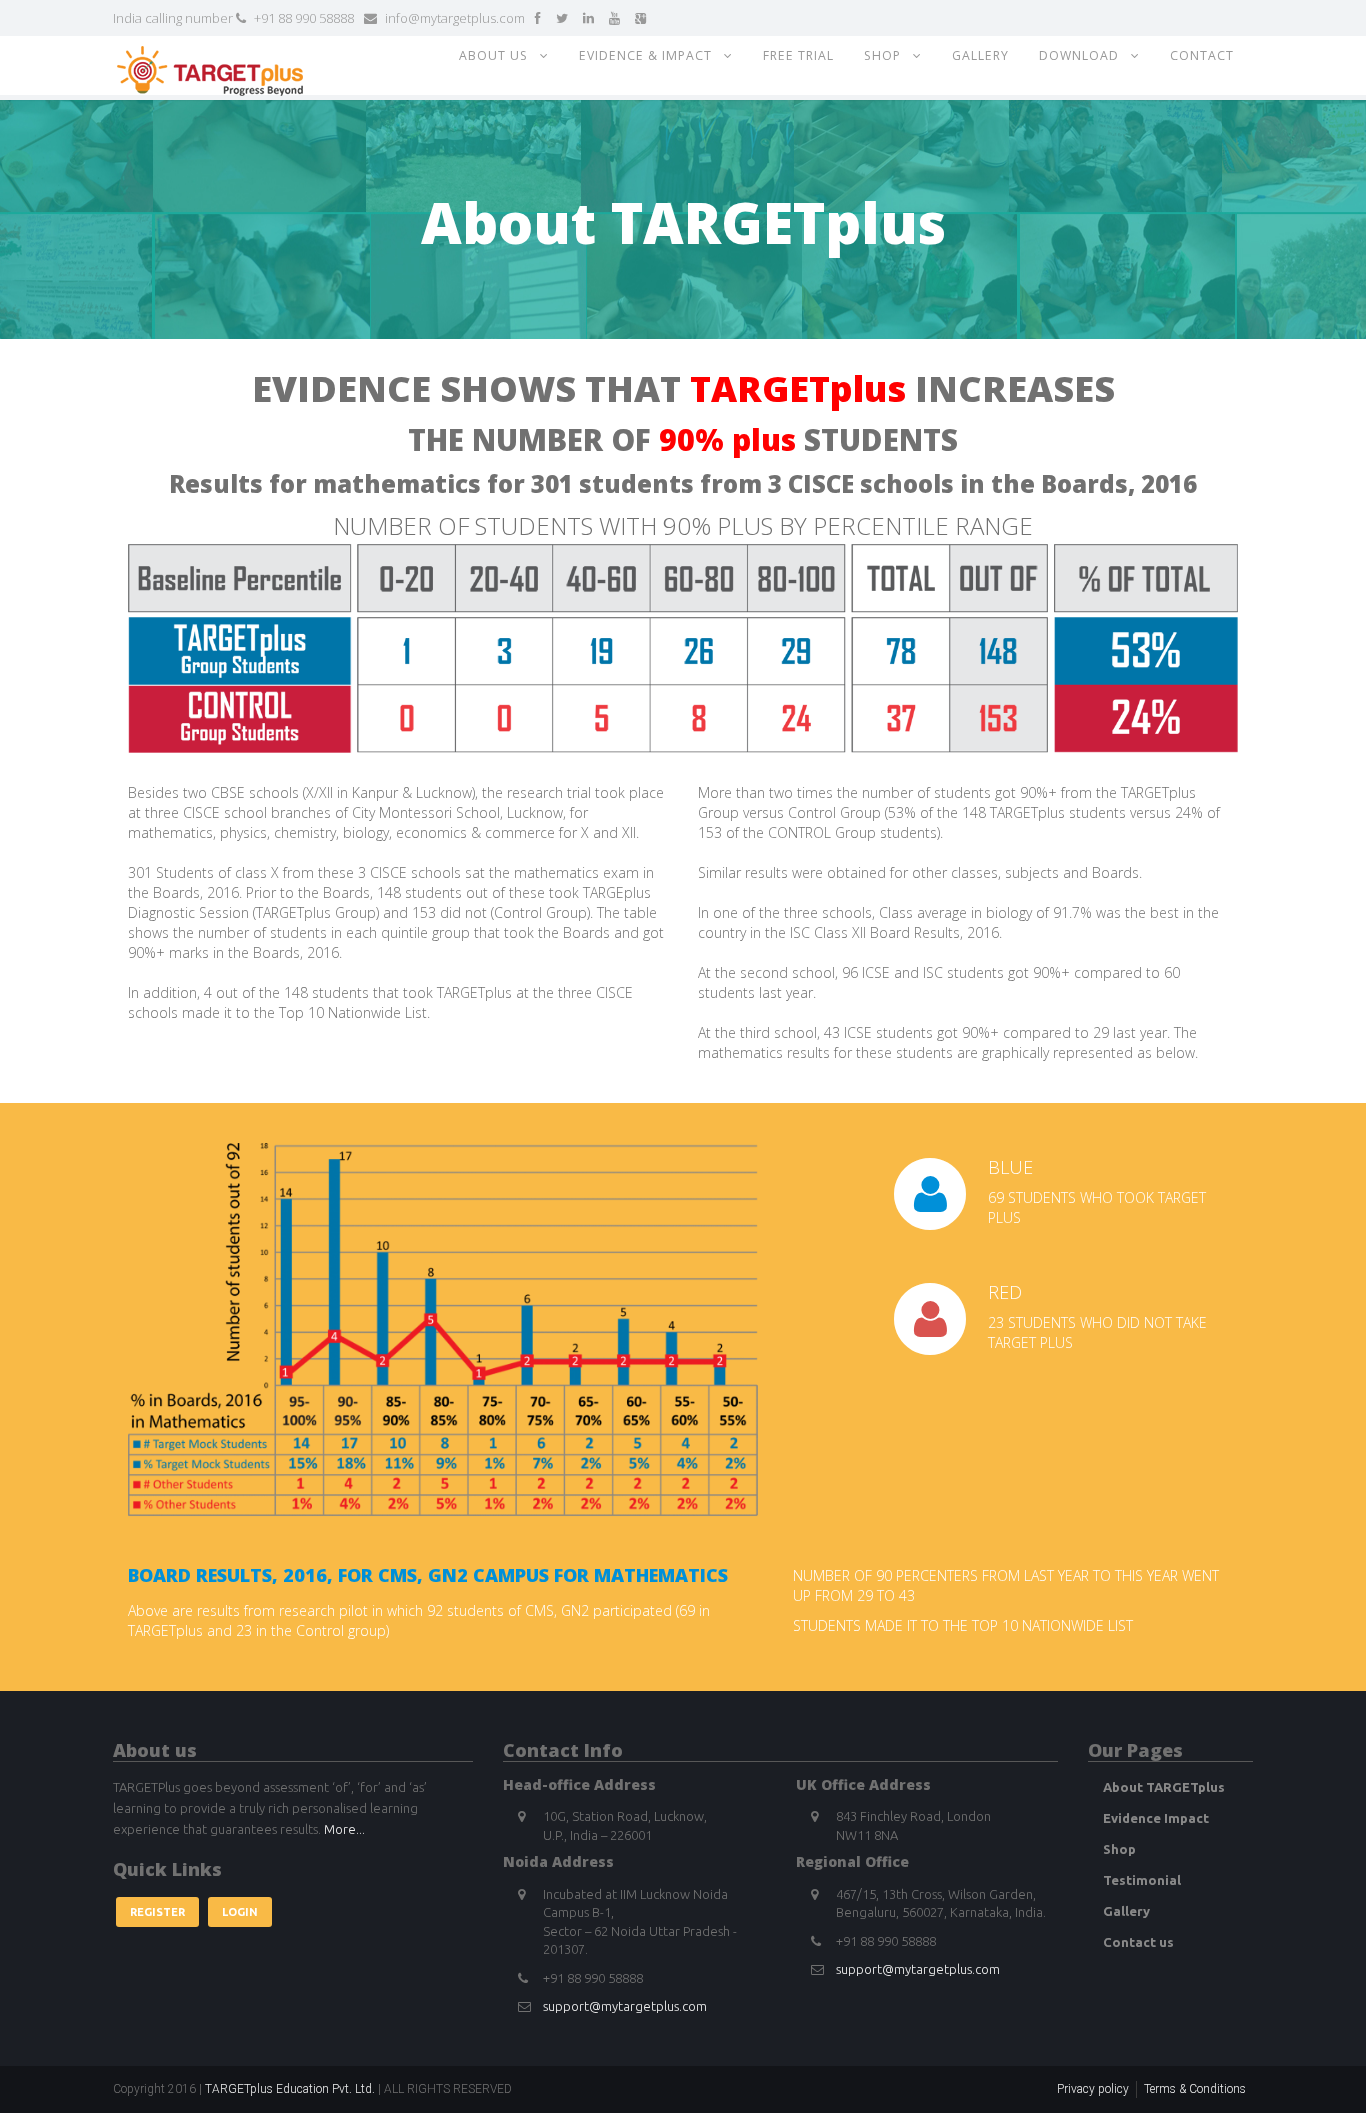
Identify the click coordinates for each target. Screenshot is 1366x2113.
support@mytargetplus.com (625, 2006)
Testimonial (1142, 1880)
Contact (1202, 55)
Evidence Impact (1156, 1818)
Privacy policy (1093, 2089)
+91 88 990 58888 (302, 18)
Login (240, 1912)
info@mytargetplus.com (453, 18)
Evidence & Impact (651, 55)
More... (344, 1829)
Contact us (1138, 1942)
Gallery (980, 55)
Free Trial (798, 55)
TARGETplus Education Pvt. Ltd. (290, 2089)
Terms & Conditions (1195, 2089)
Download (1085, 55)
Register (157, 1912)
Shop (888, 55)
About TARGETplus (1164, 1787)
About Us (499, 55)
